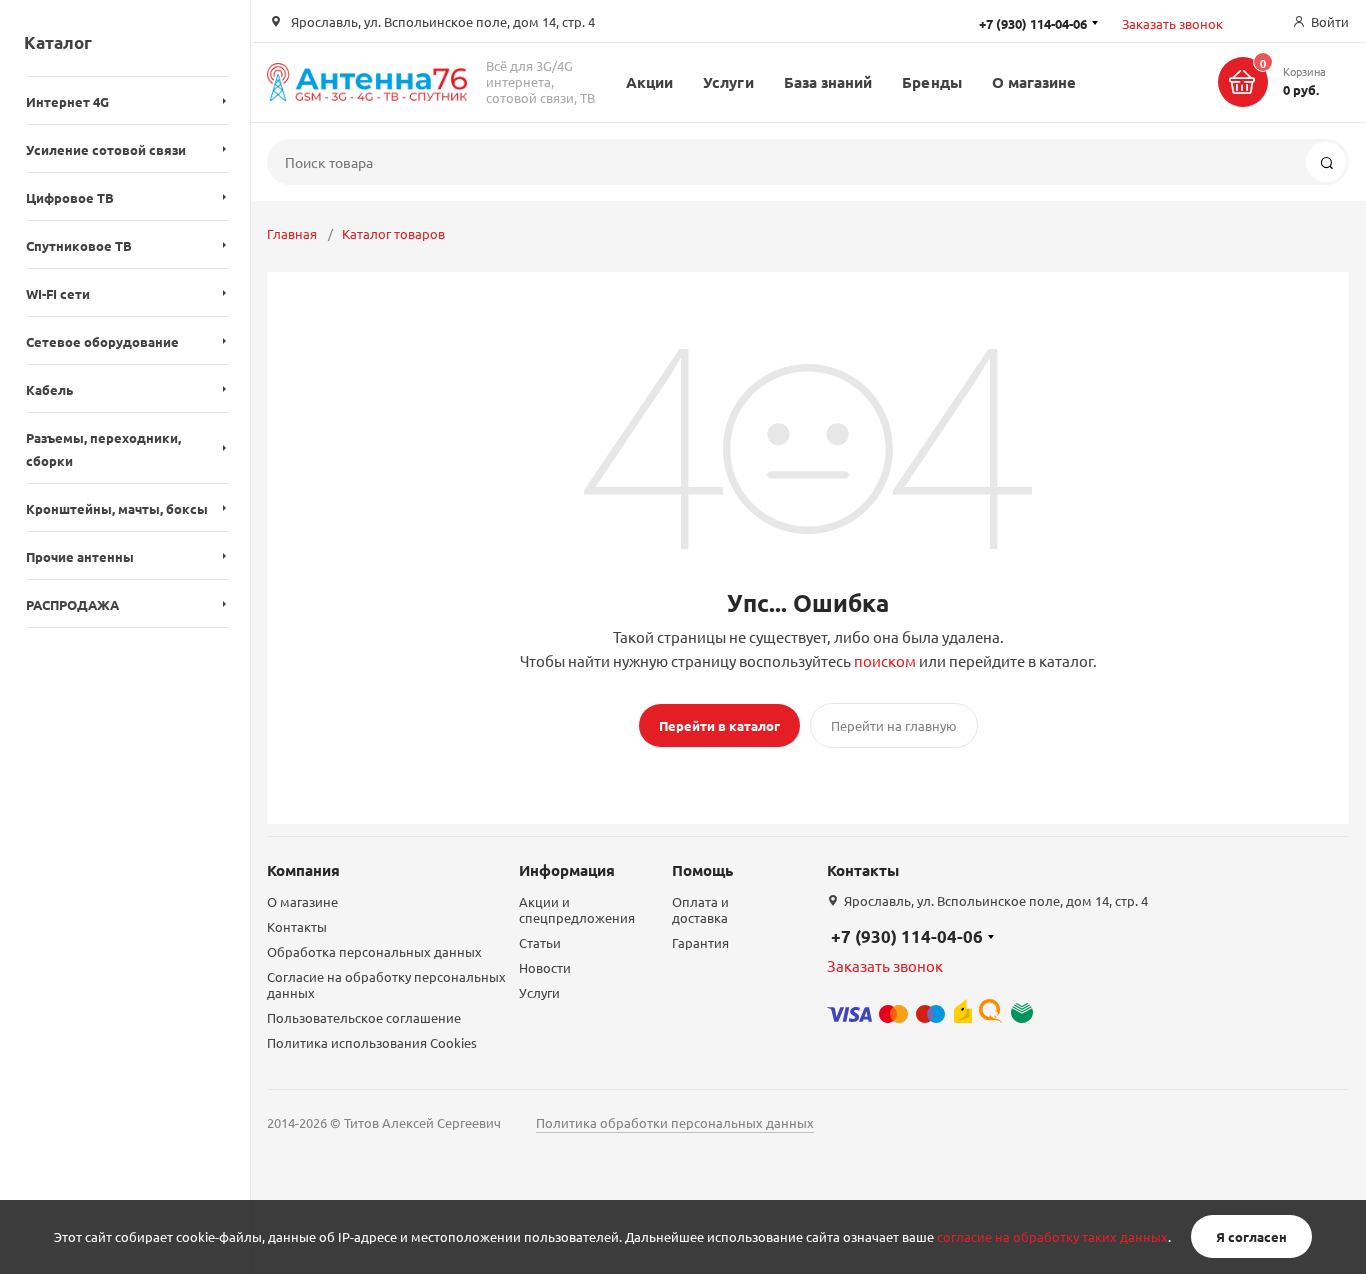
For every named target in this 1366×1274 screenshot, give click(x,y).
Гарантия (700, 942)
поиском (885, 660)
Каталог (58, 42)
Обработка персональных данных (374, 951)
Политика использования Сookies (372, 1042)
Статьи (540, 942)
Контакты (297, 926)
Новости (545, 967)
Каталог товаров (393, 233)
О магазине (1034, 82)
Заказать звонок (1172, 23)
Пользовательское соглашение (364, 1017)
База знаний (828, 82)
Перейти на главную (894, 725)
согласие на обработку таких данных (1052, 1236)
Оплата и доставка (700, 909)
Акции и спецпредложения (577, 909)
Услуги (728, 82)
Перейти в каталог (719, 725)
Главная (292, 233)
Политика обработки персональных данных (675, 1122)
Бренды (931, 82)
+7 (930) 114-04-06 (907, 936)
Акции (649, 82)
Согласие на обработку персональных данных (386, 984)
